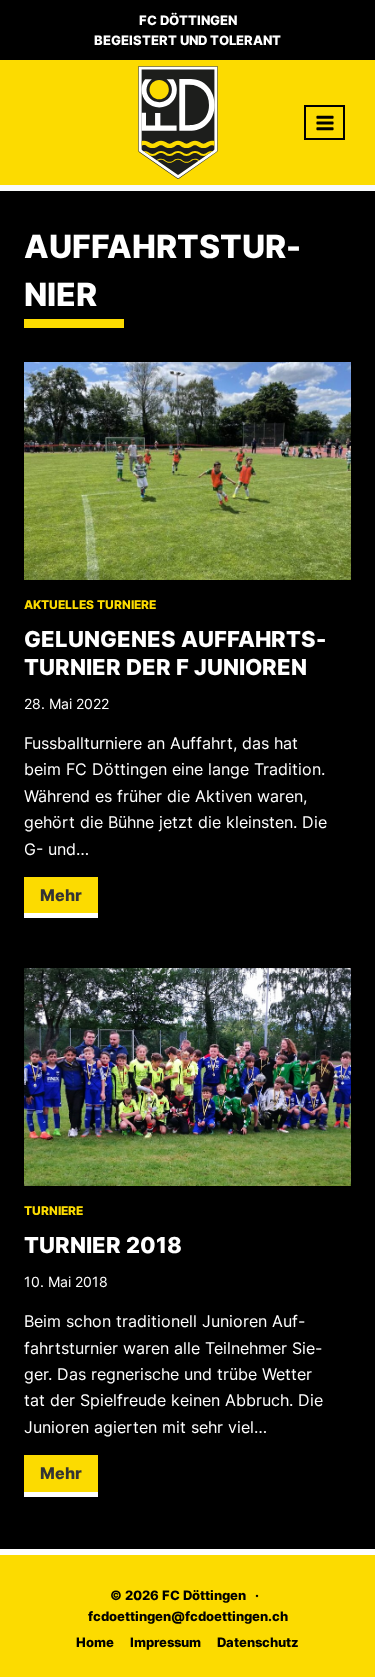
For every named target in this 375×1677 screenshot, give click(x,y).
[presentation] (187, 471)
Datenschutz (258, 1642)
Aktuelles (59, 604)
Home (95, 1642)
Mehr (69, 901)
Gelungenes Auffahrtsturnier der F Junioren (175, 653)
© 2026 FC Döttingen (178, 1595)
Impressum (165, 1642)
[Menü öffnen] (324, 122)
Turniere (126, 604)
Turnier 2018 (103, 1245)
